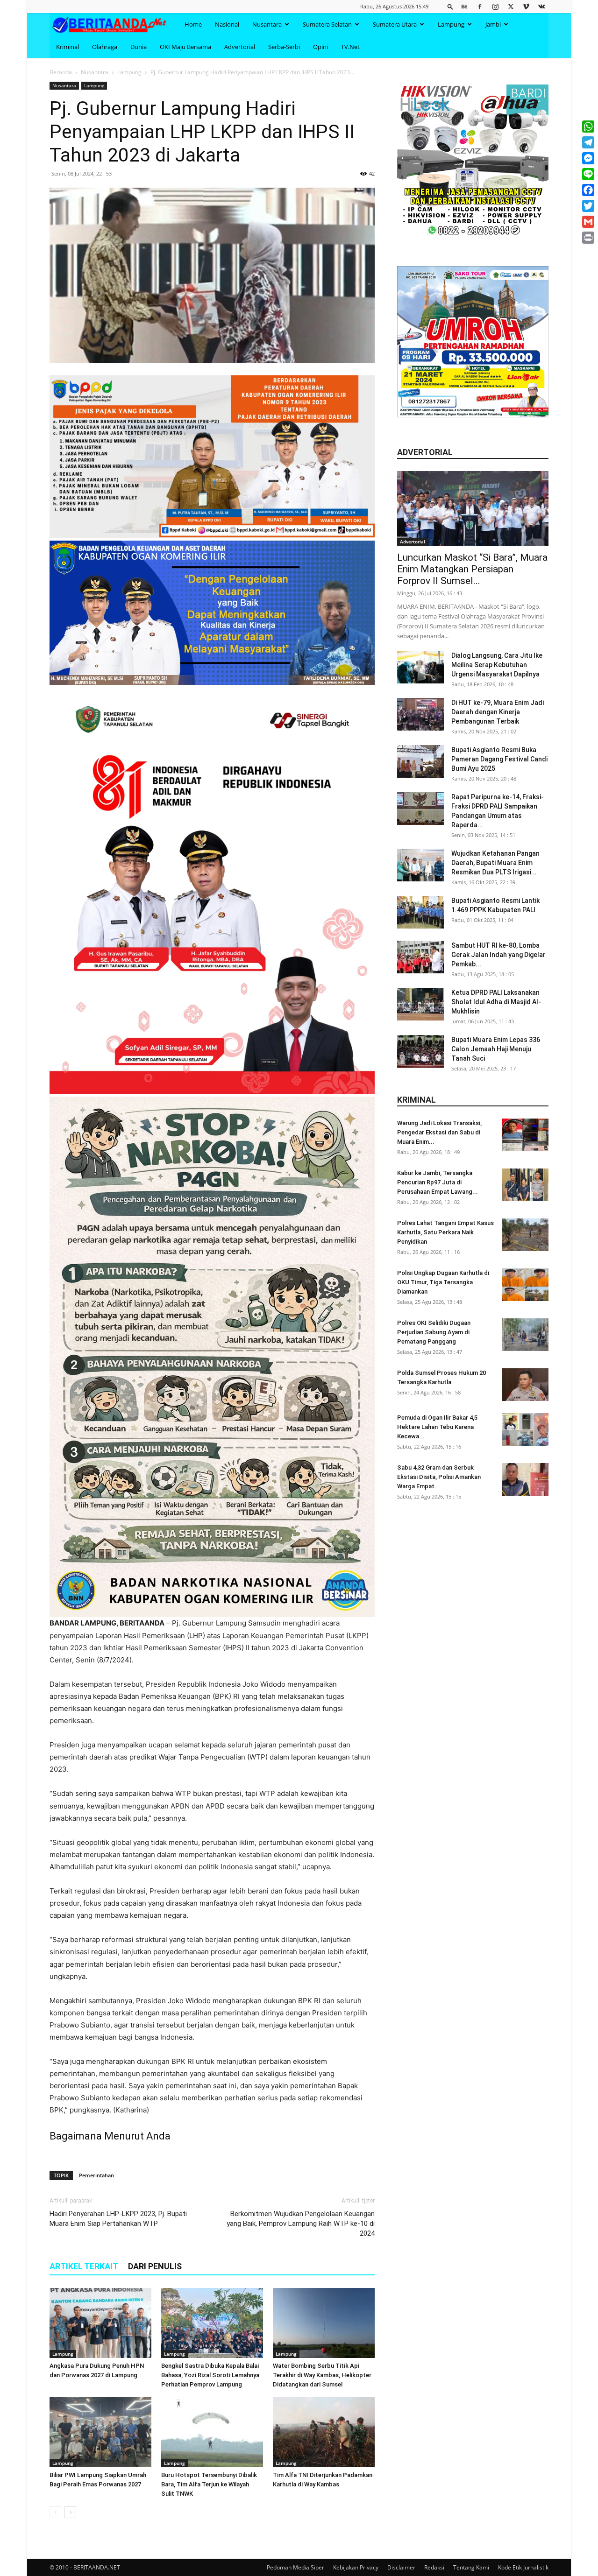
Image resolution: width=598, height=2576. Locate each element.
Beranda (61, 72)
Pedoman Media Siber (295, 2567)
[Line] (588, 174)
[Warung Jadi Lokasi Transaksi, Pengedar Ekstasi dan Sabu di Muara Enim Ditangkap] (525, 1135)
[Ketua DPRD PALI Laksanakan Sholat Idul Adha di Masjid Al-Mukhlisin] (420, 1004)
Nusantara (267, 24)
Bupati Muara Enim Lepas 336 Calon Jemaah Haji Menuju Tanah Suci (496, 1049)
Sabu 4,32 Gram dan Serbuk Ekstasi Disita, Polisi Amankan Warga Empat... (439, 1477)
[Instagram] (495, 6)
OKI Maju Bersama (185, 47)
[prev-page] (55, 2512)
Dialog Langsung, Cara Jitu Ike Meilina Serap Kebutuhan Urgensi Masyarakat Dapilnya (497, 665)
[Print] (588, 238)
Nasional (227, 24)
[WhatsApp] (588, 127)
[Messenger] (588, 158)
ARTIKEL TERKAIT (84, 2266)
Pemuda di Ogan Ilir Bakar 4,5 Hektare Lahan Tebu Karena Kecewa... (437, 1427)
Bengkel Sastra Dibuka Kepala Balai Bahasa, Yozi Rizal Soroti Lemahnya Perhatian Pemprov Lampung (210, 2375)
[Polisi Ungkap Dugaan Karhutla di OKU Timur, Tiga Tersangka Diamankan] (525, 1285)
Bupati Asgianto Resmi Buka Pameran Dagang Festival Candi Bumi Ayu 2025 (499, 759)
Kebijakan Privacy (356, 2567)
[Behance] (464, 6)
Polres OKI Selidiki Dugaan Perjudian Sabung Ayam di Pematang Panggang (434, 1332)
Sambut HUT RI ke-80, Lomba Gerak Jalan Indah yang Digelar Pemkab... (498, 955)
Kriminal (68, 47)
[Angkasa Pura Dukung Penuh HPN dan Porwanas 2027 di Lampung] (100, 2323)
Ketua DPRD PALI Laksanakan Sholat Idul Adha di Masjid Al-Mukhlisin (496, 1002)
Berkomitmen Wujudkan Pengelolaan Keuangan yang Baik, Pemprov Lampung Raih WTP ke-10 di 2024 (301, 2224)
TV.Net (350, 47)
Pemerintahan (96, 2175)
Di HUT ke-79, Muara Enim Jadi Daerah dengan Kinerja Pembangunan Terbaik (498, 712)
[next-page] (70, 2512)
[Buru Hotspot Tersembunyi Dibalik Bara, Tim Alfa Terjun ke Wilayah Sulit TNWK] (212, 2432)
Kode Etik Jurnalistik (523, 2567)
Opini (320, 47)
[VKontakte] (541, 6)
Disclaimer (401, 2567)
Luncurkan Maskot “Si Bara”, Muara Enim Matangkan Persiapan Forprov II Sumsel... (472, 569)
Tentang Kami (471, 2567)
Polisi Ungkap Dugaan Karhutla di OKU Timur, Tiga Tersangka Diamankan (443, 1282)
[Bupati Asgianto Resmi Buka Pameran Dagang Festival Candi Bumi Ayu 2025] (420, 761)
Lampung (451, 24)
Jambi (493, 24)
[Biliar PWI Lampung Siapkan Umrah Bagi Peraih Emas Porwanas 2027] (100, 2432)
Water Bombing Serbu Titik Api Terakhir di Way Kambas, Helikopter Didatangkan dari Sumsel (322, 2375)
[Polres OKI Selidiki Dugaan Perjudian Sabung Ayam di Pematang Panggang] (525, 1335)
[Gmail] (588, 222)
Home (193, 24)
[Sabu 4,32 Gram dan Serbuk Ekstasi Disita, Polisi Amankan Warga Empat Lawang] (525, 1479)
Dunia (139, 47)
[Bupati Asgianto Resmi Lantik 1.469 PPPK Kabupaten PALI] (420, 912)
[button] (450, 6)
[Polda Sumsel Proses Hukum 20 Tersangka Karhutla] (525, 1385)
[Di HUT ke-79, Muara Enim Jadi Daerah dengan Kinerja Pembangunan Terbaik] (420, 714)
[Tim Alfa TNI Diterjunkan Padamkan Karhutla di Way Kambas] (324, 2432)
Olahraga (105, 47)
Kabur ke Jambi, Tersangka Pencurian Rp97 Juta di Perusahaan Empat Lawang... (438, 1182)
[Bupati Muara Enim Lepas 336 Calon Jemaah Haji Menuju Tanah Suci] (420, 1051)
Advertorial (240, 47)
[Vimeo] (526, 6)
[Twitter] (511, 6)
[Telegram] (588, 142)
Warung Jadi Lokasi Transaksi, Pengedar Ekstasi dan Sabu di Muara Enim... (439, 1132)
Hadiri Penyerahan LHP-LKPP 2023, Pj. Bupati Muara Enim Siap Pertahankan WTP (118, 2219)
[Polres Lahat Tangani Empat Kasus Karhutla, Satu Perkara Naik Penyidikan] (525, 1235)
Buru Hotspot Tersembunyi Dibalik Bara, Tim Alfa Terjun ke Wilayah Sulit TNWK (209, 2484)
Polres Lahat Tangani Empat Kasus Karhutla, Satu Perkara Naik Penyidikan (445, 1232)
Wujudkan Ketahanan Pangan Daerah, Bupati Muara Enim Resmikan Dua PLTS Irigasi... (495, 863)
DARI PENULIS (155, 2266)
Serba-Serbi (284, 47)
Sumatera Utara (395, 24)
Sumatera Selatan (327, 24)
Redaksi (434, 2567)
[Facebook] (480, 6)
